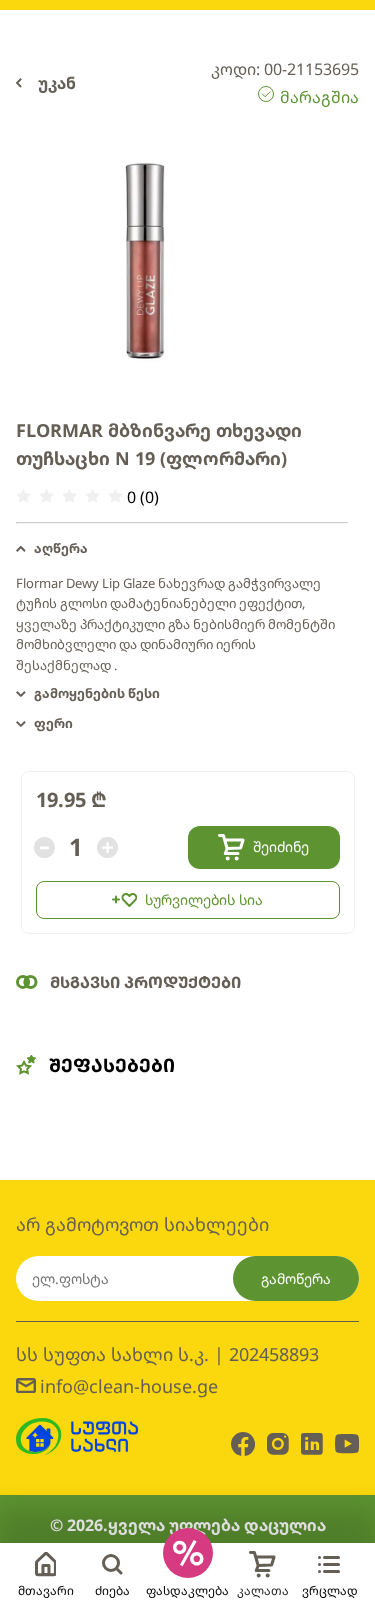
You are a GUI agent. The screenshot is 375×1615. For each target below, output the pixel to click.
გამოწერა (296, 1278)
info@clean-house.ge (129, 1386)
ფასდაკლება (187, 1590)
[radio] (23, 496)
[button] (182, 549)
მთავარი (46, 1590)
